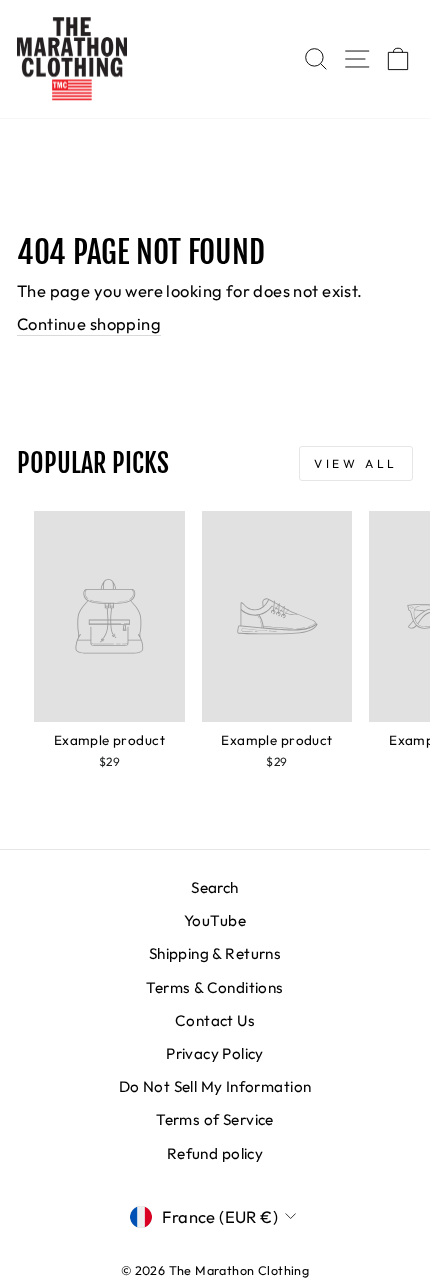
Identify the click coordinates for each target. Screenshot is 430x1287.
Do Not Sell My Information (215, 1086)
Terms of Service (215, 1119)
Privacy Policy (215, 1053)
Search (214, 887)
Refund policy (215, 1153)
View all (356, 463)
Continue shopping (89, 323)
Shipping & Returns (215, 953)
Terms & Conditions (214, 987)
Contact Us (215, 1020)
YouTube (215, 920)
